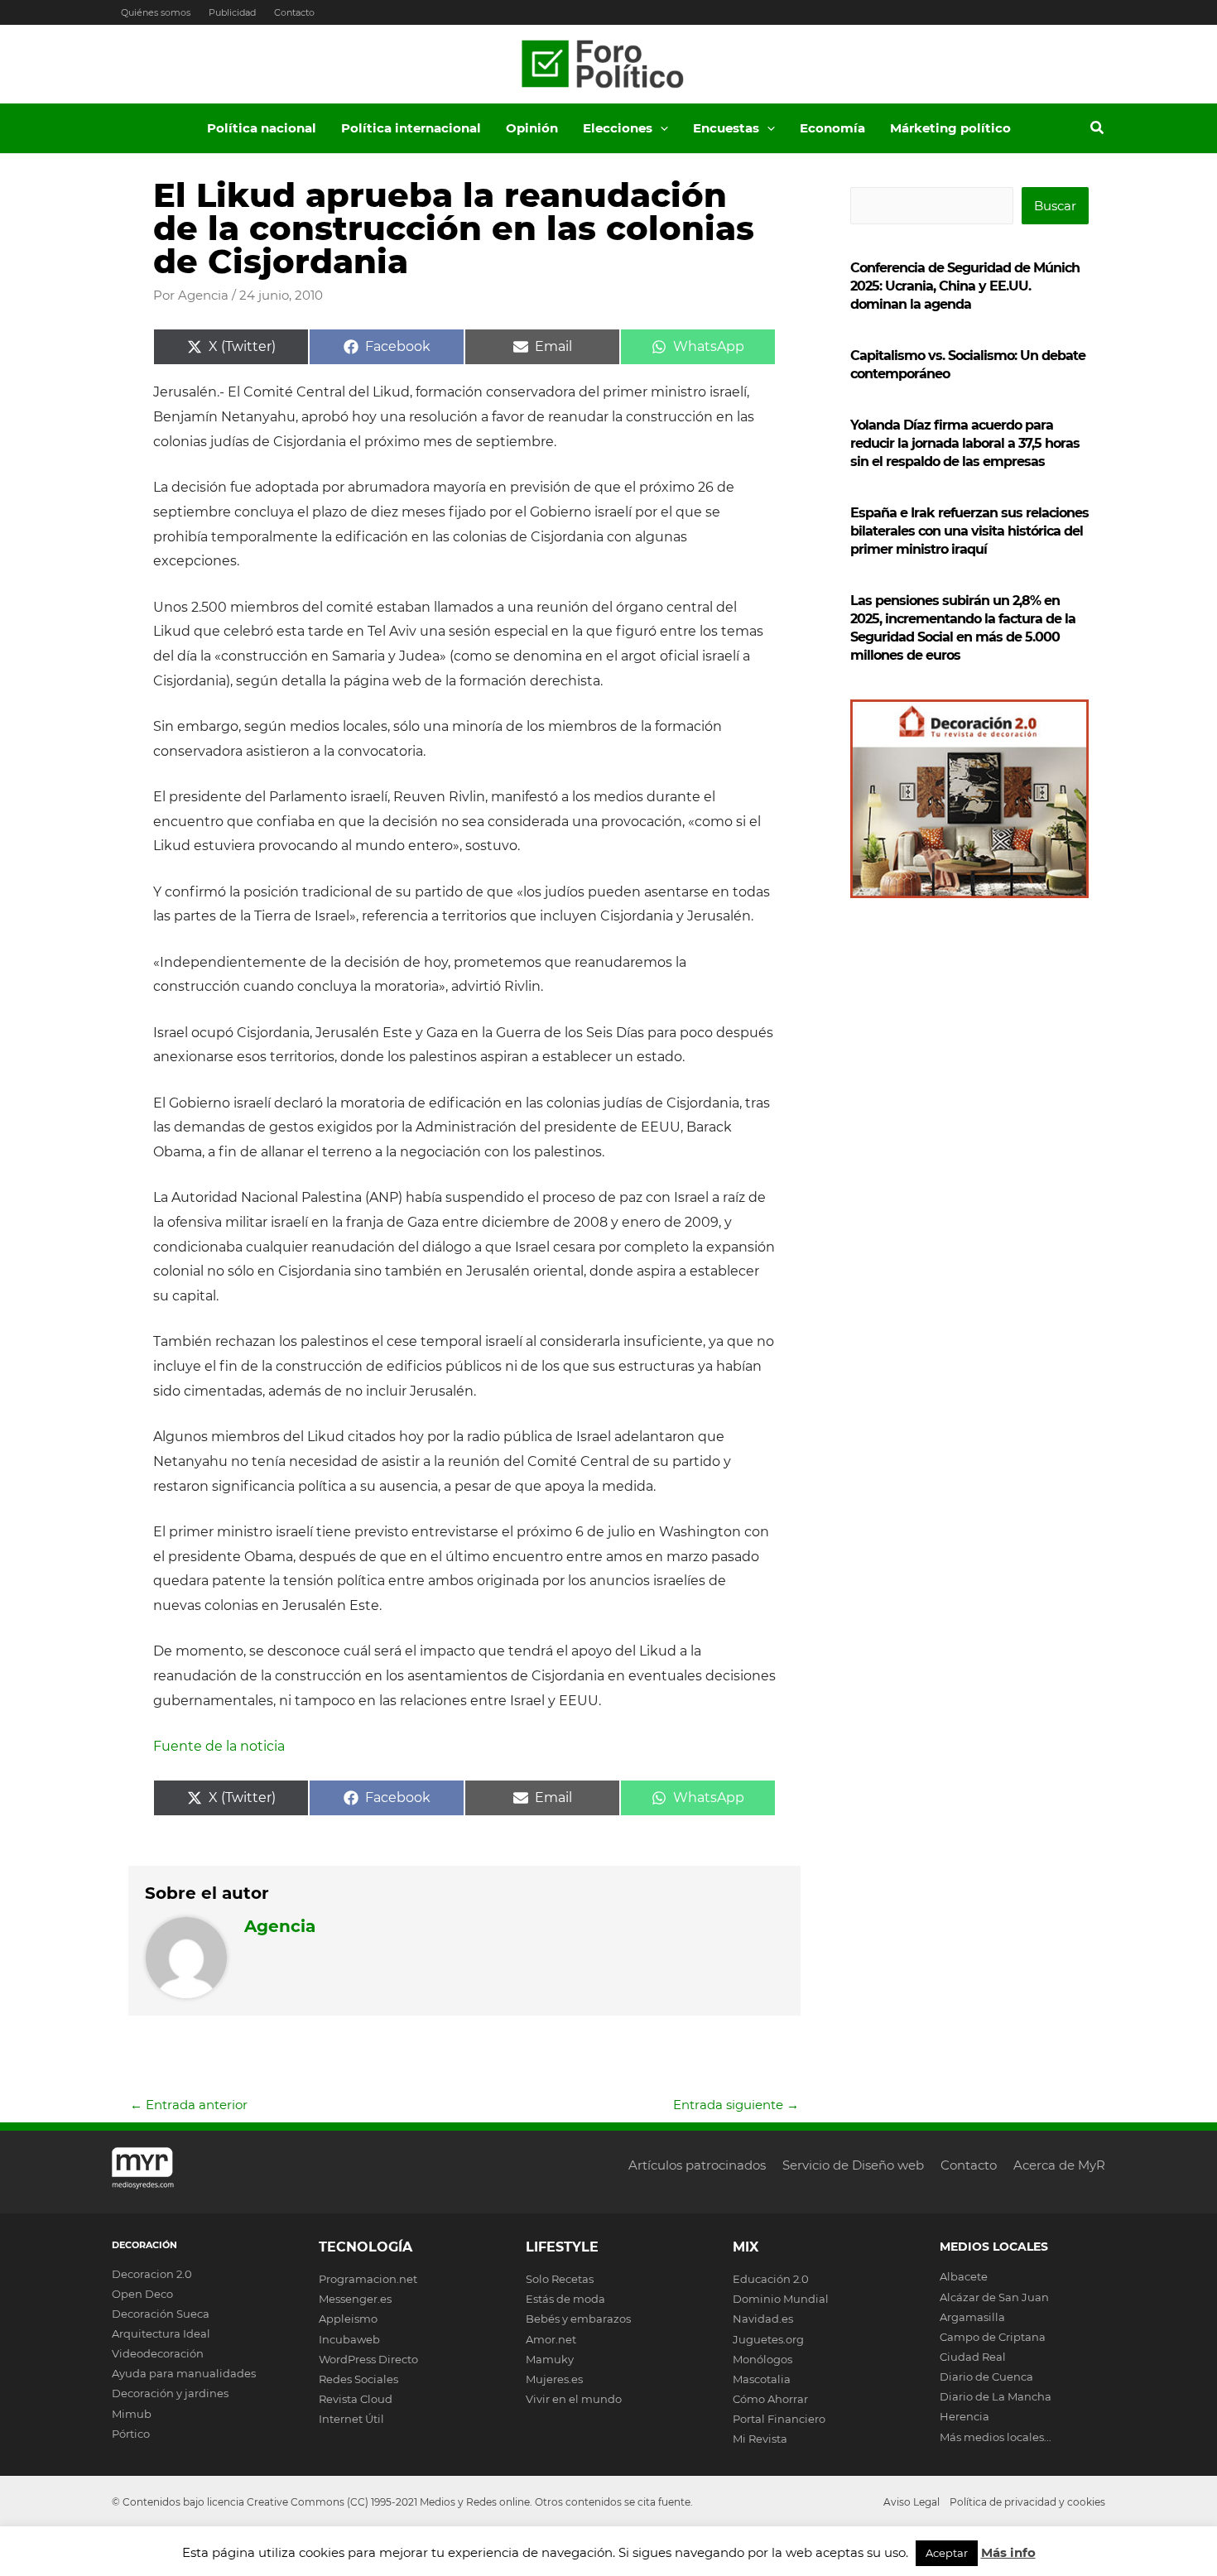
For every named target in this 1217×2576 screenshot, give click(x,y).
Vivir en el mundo (574, 2399)
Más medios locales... (996, 2437)
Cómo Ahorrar (770, 2399)
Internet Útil (351, 2419)
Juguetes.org (768, 2339)
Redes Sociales (358, 2379)
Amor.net (551, 2339)
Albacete (964, 2276)
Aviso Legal (912, 2502)
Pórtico (131, 2434)
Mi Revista (760, 2439)
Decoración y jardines (170, 2393)
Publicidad (232, 12)
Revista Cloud (356, 2399)
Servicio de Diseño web (853, 2165)
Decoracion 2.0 (152, 2274)
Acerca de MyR (1059, 2165)
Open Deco (142, 2294)
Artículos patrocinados (697, 2165)
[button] (660, 128)
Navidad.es (763, 2319)
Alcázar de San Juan (994, 2297)
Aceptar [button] (947, 2553)
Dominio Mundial (781, 2299)
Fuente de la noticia (219, 1746)
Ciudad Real (973, 2357)
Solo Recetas (560, 2279)
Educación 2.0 (771, 2279)
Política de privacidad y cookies (1027, 2502)
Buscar (1055, 206)
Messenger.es (355, 2299)
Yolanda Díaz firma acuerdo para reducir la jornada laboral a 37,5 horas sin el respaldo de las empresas (965, 443)
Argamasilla (972, 2317)
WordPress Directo (368, 2359)
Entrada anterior (189, 2105)
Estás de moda (565, 2299)
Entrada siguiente (736, 2105)
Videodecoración (158, 2353)
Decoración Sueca (161, 2314)
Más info (1008, 2552)
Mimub (132, 2414)
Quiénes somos (156, 12)
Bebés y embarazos (578, 2319)
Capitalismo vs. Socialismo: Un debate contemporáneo (968, 365)
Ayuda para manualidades (184, 2373)
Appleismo (348, 2319)
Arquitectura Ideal (161, 2333)
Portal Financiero (779, 2419)
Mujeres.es (554, 2379)
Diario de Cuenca (986, 2377)
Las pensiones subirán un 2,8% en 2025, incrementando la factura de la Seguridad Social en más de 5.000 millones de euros (963, 628)
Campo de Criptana (993, 2337)
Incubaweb (349, 2339)
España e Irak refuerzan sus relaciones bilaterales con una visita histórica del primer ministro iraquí (969, 531)
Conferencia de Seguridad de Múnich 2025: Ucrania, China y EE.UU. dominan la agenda (965, 286)
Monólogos (762, 2359)
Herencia (964, 2416)
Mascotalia (762, 2379)
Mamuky (550, 2359)
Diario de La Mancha (996, 2396)
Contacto (294, 12)
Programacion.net (368, 2279)
